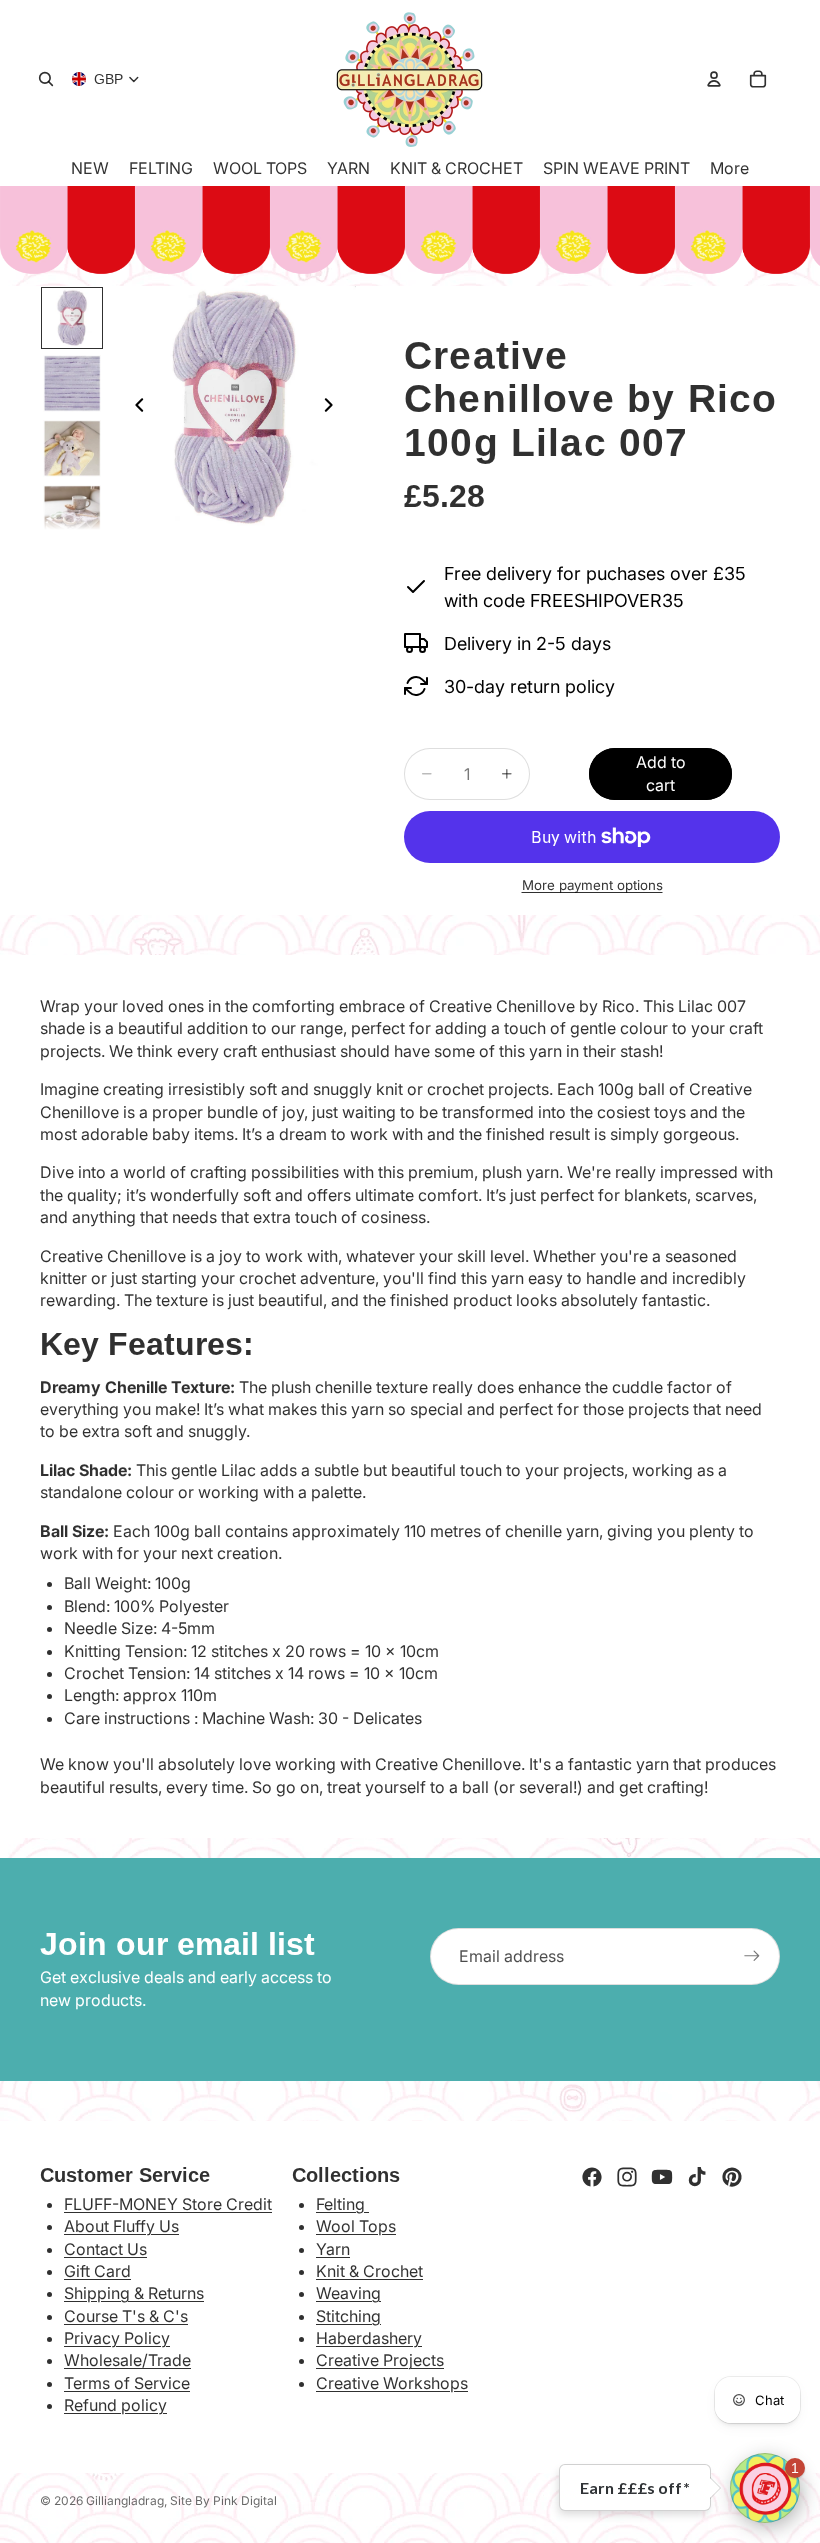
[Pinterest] (732, 2177)
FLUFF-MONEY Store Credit (168, 2204)
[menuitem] (729, 168)
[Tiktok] (697, 2177)
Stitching (348, 2316)
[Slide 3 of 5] (71, 448)
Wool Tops (356, 2226)
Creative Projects (380, 2360)
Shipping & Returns (134, 2293)
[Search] (46, 79)
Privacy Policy (117, 2338)
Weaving (348, 2293)
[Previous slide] (134, 408)
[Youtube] (662, 2177)
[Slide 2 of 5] (71, 383)
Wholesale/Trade (127, 2360)
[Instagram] (627, 2177)
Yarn (333, 2249)
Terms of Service (127, 2383)
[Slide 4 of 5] (71, 513)
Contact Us (105, 2249)
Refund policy (115, 2405)
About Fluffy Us (121, 2226)
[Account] (714, 79)
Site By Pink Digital (223, 2500)
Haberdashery (369, 2338)
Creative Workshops (392, 2383)
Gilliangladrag (125, 2500)
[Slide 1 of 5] (71, 317)
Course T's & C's (126, 2316)
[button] (765, 2488)
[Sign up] (752, 1956)
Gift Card (97, 2271)
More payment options (592, 885)
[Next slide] (334, 408)
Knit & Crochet (369, 2271)
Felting (342, 2204)
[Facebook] (592, 2177)
